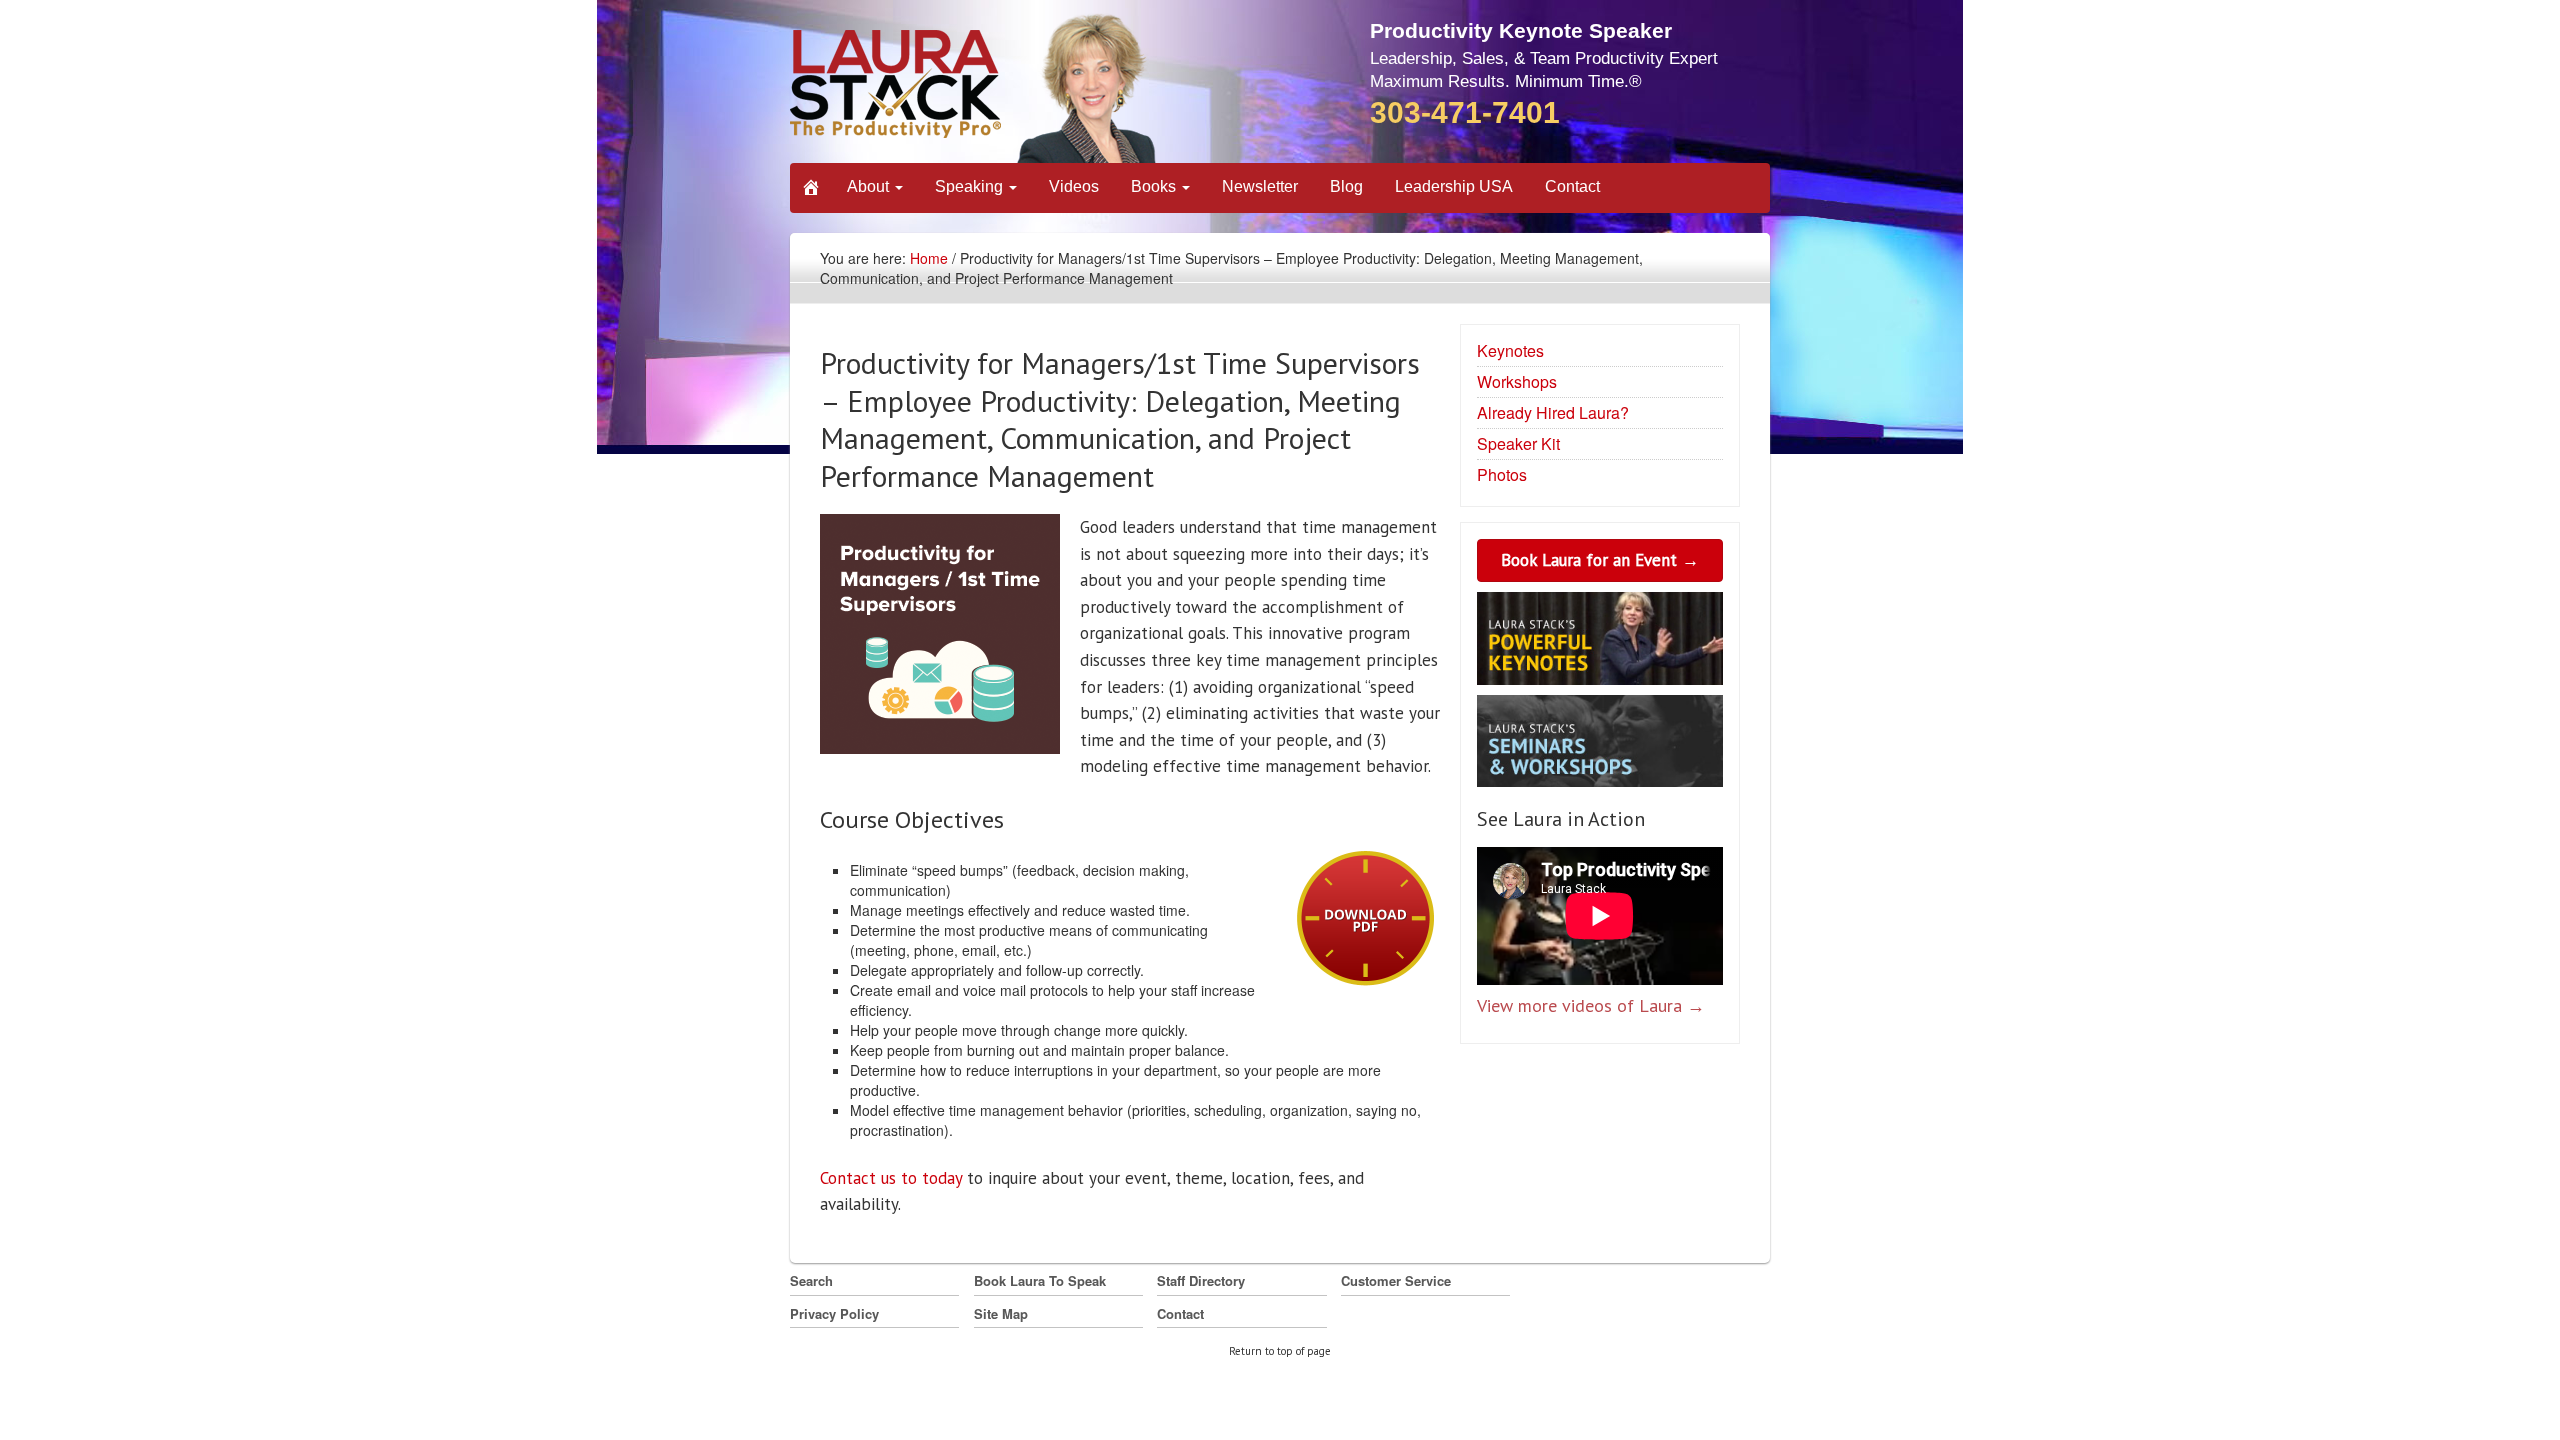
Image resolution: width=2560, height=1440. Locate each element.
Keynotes (1510, 350)
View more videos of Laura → (1591, 1005)
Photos (1502, 474)
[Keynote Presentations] (1600, 642)
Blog (1346, 186)
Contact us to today (893, 1178)
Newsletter (1260, 186)
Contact (1572, 186)
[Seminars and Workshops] (1600, 744)
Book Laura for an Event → (1600, 560)
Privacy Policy (834, 1313)
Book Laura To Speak (1040, 1280)
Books (1155, 186)
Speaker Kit (1518, 443)
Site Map (1001, 1313)
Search (811, 1280)
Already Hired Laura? (1553, 412)
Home (929, 258)
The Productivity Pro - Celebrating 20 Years (974, 87)
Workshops (1517, 381)
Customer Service (1396, 1280)
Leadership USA (1454, 186)
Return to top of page (1280, 1351)
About (870, 186)
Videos (1074, 186)
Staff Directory (1201, 1280)
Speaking (971, 186)
